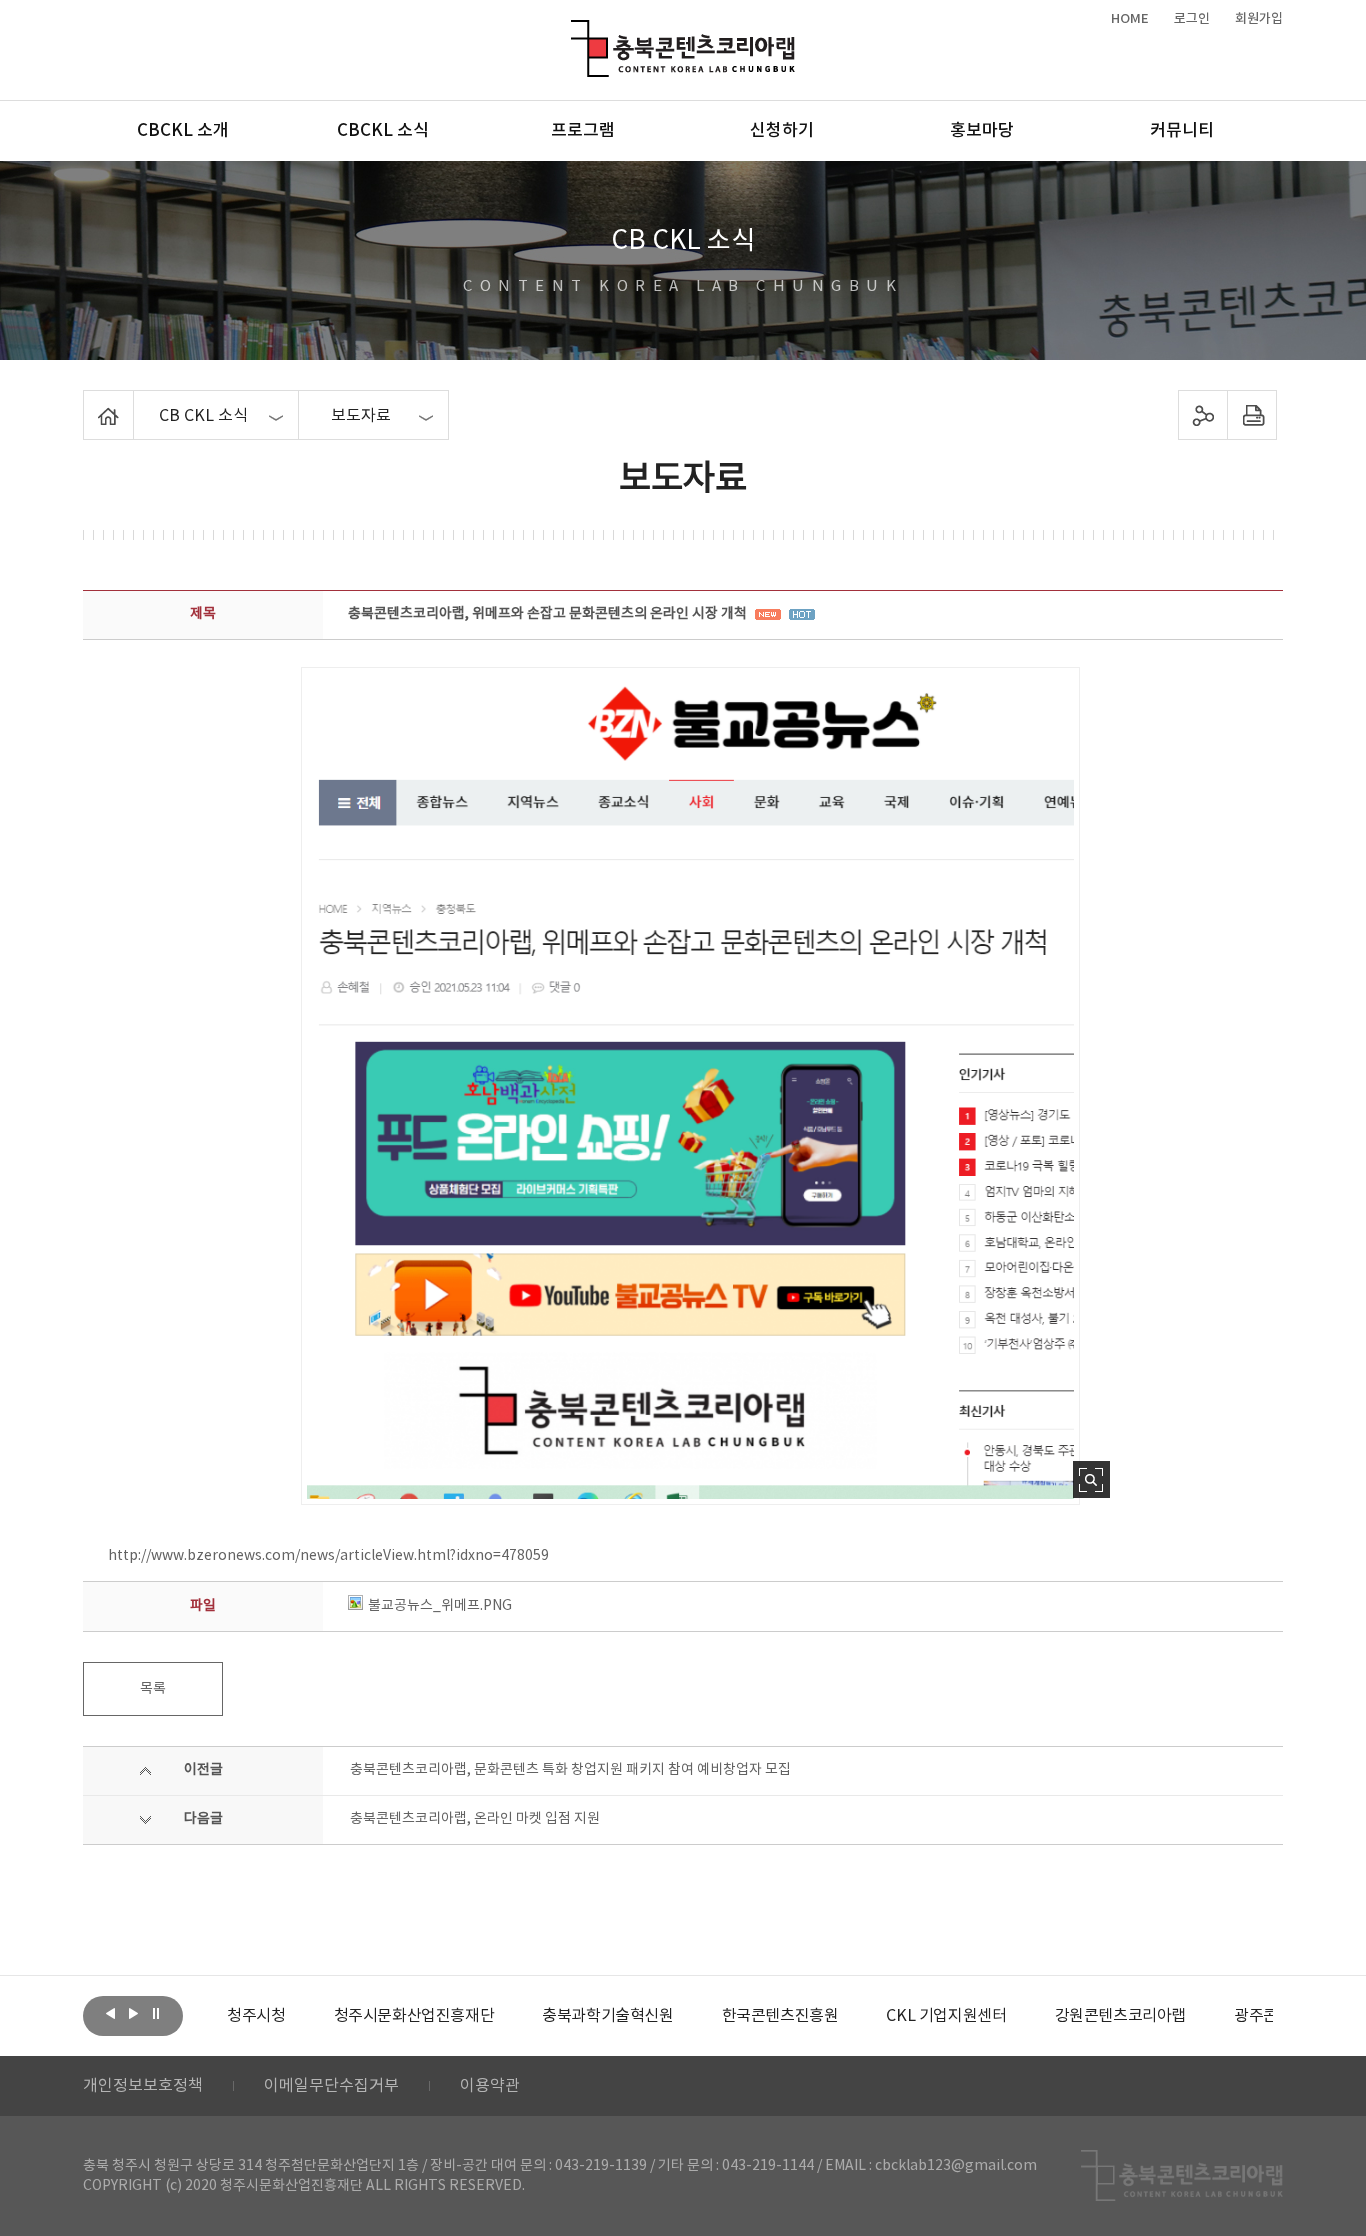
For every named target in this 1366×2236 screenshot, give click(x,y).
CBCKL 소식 (383, 131)
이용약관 (490, 2086)
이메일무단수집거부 (331, 2086)
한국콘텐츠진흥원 (780, 2016)
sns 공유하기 (1203, 415)
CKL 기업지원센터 (946, 2016)
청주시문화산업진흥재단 (414, 2016)
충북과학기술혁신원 (607, 2016)
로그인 (1192, 19)
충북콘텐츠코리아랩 (575, 31)
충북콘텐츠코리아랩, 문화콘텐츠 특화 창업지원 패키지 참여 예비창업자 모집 (570, 1770)
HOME (1130, 19)
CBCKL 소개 (183, 131)
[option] (256, 2016)
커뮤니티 (1182, 131)
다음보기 (133, 2014)
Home (88, 402)
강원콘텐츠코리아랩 (1120, 2016)
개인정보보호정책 (143, 2086)
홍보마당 (982, 131)
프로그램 (583, 131)
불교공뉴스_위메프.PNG (440, 1606)
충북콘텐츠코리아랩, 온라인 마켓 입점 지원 (475, 1819)
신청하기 (782, 131)
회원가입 (1259, 19)
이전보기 (110, 2014)
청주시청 (256, 2016)
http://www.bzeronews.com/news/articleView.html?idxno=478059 (328, 1556)
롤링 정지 (156, 2014)
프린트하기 (1252, 415)
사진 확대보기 (1091, 1479)
